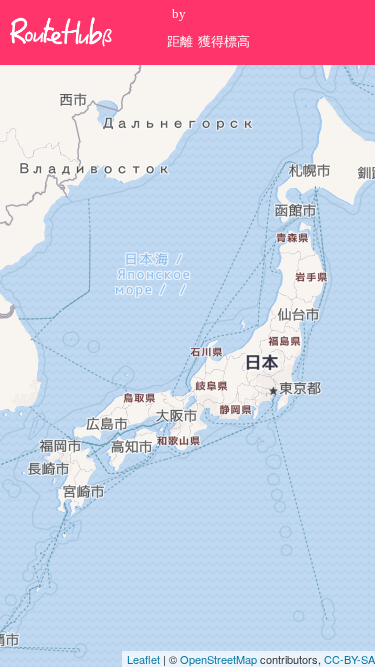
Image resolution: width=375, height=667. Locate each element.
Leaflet (143, 659)
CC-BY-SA (349, 659)
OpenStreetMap (218, 659)
